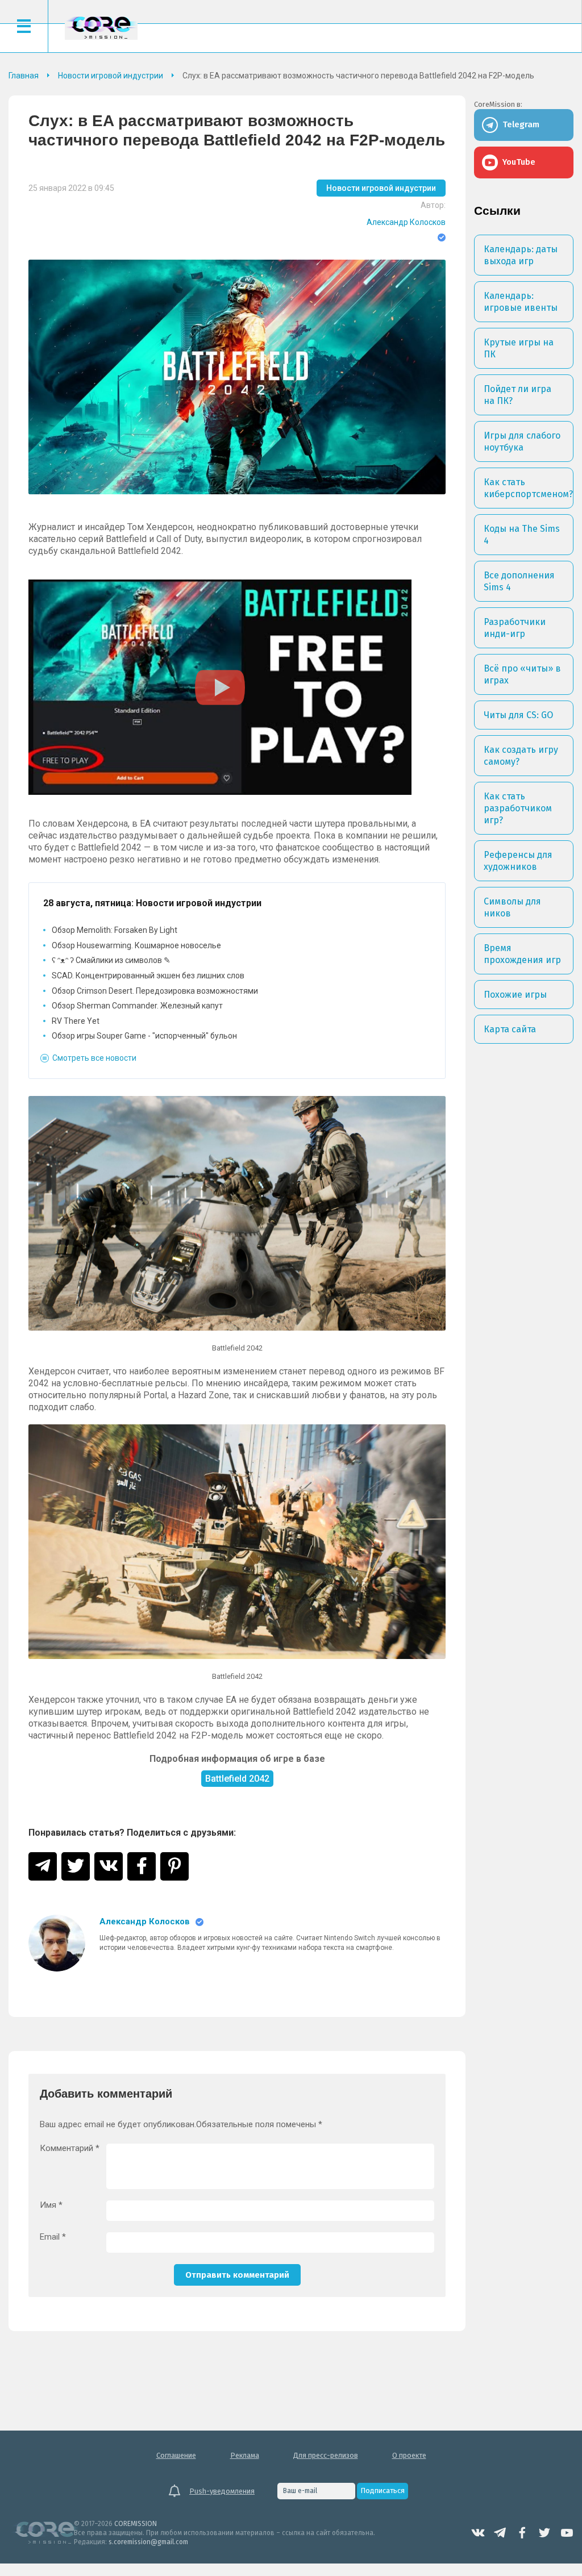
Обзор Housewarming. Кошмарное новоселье (136, 945)
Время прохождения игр (522, 954)
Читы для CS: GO (518, 715)
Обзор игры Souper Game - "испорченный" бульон (144, 1036)
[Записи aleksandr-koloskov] (57, 1943)
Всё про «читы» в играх (522, 674)
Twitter (544, 2533)
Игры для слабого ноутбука (522, 441)
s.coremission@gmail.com (148, 2542)
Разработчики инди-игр (515, 628)
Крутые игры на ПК (519, 348)
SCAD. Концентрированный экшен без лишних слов (148, 976)
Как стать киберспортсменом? (528, 488)
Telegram (500, 2533)
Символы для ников (512, 907)
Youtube (567, 2533)
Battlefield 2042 (237, 1779)
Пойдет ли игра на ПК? (517, 395)
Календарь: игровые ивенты (521, 302)
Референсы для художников (518, 861)
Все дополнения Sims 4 (519, 581)
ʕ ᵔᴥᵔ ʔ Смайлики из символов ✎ (111, 960)
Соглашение (176, 2455)
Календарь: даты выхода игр (521, 255)
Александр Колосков (406, 222)
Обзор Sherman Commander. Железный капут (137, 1006)
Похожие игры (515, 995)
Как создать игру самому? (521, 756)
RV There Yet (76, 1021)
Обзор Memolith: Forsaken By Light (115, 930)
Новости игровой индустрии (381, 188)
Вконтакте (478, 2533)
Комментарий (70, 2148)
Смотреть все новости (94, 1058)
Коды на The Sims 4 (522, 535)
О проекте (409, 2455)
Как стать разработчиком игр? (518, 808)
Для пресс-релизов (326, 2455)
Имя (51, 2205)
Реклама (245, 2455)
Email (53, 2237)
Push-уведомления (222, 2491)
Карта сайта (510, 1029)
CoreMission (101, 28)
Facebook (522, 2533)
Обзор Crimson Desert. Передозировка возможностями (155, 991)
